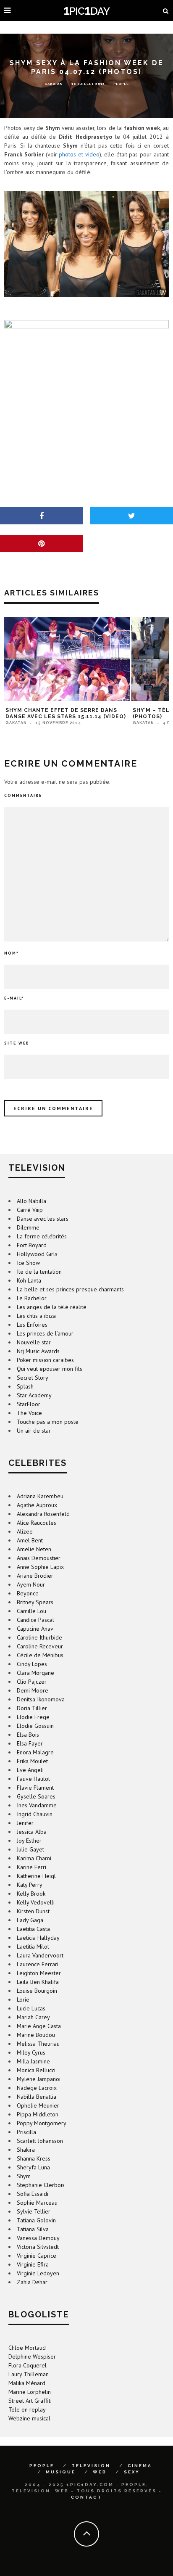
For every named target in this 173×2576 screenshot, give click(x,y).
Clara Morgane (35, 1673)
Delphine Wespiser (32, 2356)
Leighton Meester (39, 1973)
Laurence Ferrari (38, 1964)
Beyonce (28, 1593)
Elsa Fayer (30, 1743)
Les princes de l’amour (45, 1333)
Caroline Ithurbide (39, 1637)
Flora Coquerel (28, 2365)
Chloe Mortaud (27, 2348)
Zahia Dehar (32, 2282)
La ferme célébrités (42, 1236)
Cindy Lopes (32, 1664)
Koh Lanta (29, 1280)
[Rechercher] (166, 11)
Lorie (23, 1999)
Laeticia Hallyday (38, 1938)
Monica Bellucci (36, 2070)
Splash (25, 1386)
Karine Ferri (31, 1867)
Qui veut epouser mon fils (50, 1369)
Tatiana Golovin (36, 2220)
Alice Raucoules (37, 1523)
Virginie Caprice (37, 2256)
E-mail (14, 998)
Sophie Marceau (37, 2203)
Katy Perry (30, 1885)
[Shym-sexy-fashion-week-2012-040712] (86, 244)
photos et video (79, 154)
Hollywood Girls (37, 1254)
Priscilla (26, 2132)
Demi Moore (33, 1690)
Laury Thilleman (29, 2374)
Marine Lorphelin (30, 2392)
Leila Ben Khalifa (38, 1982)
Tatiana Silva (33, 2229)
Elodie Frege (33, 1717)
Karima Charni (34, 1858)
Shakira (26, 2150)
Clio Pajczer (32, 1682)
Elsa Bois (28, 1735)
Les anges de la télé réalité (52, 1307)
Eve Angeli (30, 1770)
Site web (17, 1043)
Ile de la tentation (39, 1272)
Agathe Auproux (37, 1505)
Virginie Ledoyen (38, 2273)
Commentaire (23, 795)
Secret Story (33, 1378)
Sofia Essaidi (33, 2194)
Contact (86, 2497)
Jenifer (25, 1823)
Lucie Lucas (31, 2008)
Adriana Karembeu (40, 1496)
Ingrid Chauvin (35, 1814)
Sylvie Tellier (34, 2211)
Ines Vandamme (37, 1805)
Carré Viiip (30, 1210)
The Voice (29, 1413)
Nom (12, 953)
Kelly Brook (31, 1894)
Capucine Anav (35, 1629)
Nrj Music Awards (38, 1351)
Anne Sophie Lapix (40, 1567)
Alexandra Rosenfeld (43, 1514)
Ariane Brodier (35, 1576)
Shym (24, 2176)
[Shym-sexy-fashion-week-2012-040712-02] (86, 394)
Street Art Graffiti (30, 2401)
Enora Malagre (35, 1752)
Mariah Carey (33, 2017)
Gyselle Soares (36, 1796)
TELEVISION (91, 2466)
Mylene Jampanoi (39, 2079)
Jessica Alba (32, 1832)
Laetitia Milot (33, 1947)
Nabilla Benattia (37, 2097)
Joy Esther (29, 1841)
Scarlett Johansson (40, 2141)
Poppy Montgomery (42, 2123)
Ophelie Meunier (38, 2105)
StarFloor (29, 1404)
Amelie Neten (34, 1549)
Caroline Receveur (40, 1646)
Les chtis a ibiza (36, 1316)
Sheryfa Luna (33, 2167)
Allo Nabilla (31, 1201)
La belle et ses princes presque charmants (70, 1289)
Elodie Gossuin (35, 1726)
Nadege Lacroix (37, 2088)
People (121, 84)
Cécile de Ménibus (40, 1655)
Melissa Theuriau (38, 2044)
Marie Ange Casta (39, 2026)
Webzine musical (29, 2418)
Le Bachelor (32, 1298)
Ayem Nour (31, 1584)
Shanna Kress (34, 2158)
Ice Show (28, 1263)
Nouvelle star (34, 1342)
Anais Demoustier (39, 1558)
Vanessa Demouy (38, 2238)
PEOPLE (42, 2466)
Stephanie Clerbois (41, 2185)
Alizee (25, 1531)
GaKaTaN (54, 84)
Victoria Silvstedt (38, 2247)
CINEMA (140, 2466)
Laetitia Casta (33, 1929)
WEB (100, 2472)
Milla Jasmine (33, 2061)
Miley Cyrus (31, 2052)
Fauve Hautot (33, 1779)
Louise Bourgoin (37, 1991)
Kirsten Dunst (33, 1911)
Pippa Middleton (38, 2114)
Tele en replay (27, 2409)
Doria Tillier (32, 1708)
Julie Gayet (30, 1849)
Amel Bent (30, 1540)
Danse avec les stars (43, 1219)
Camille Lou (31, 1611)
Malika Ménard (27, 2383)
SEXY (132, 2472)
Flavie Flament (35, 1788)
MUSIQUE (61, 2472)
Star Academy (34, 1395)
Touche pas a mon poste (48, 1422)
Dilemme (28, 1227)
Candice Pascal (35, 1620)
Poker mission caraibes (45, 1360)
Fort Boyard (32, 1245)
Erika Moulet (32, 1761)
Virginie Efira (33, 2264)
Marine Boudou (36, 2035)
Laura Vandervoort (40, 1955)
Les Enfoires (32, 1325)
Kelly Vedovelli (36, 1902)
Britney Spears (35, 1602)
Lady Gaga (30, 1920)
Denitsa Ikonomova (41, 1699)
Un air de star (34, 1431)
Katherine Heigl (36, 1876)
